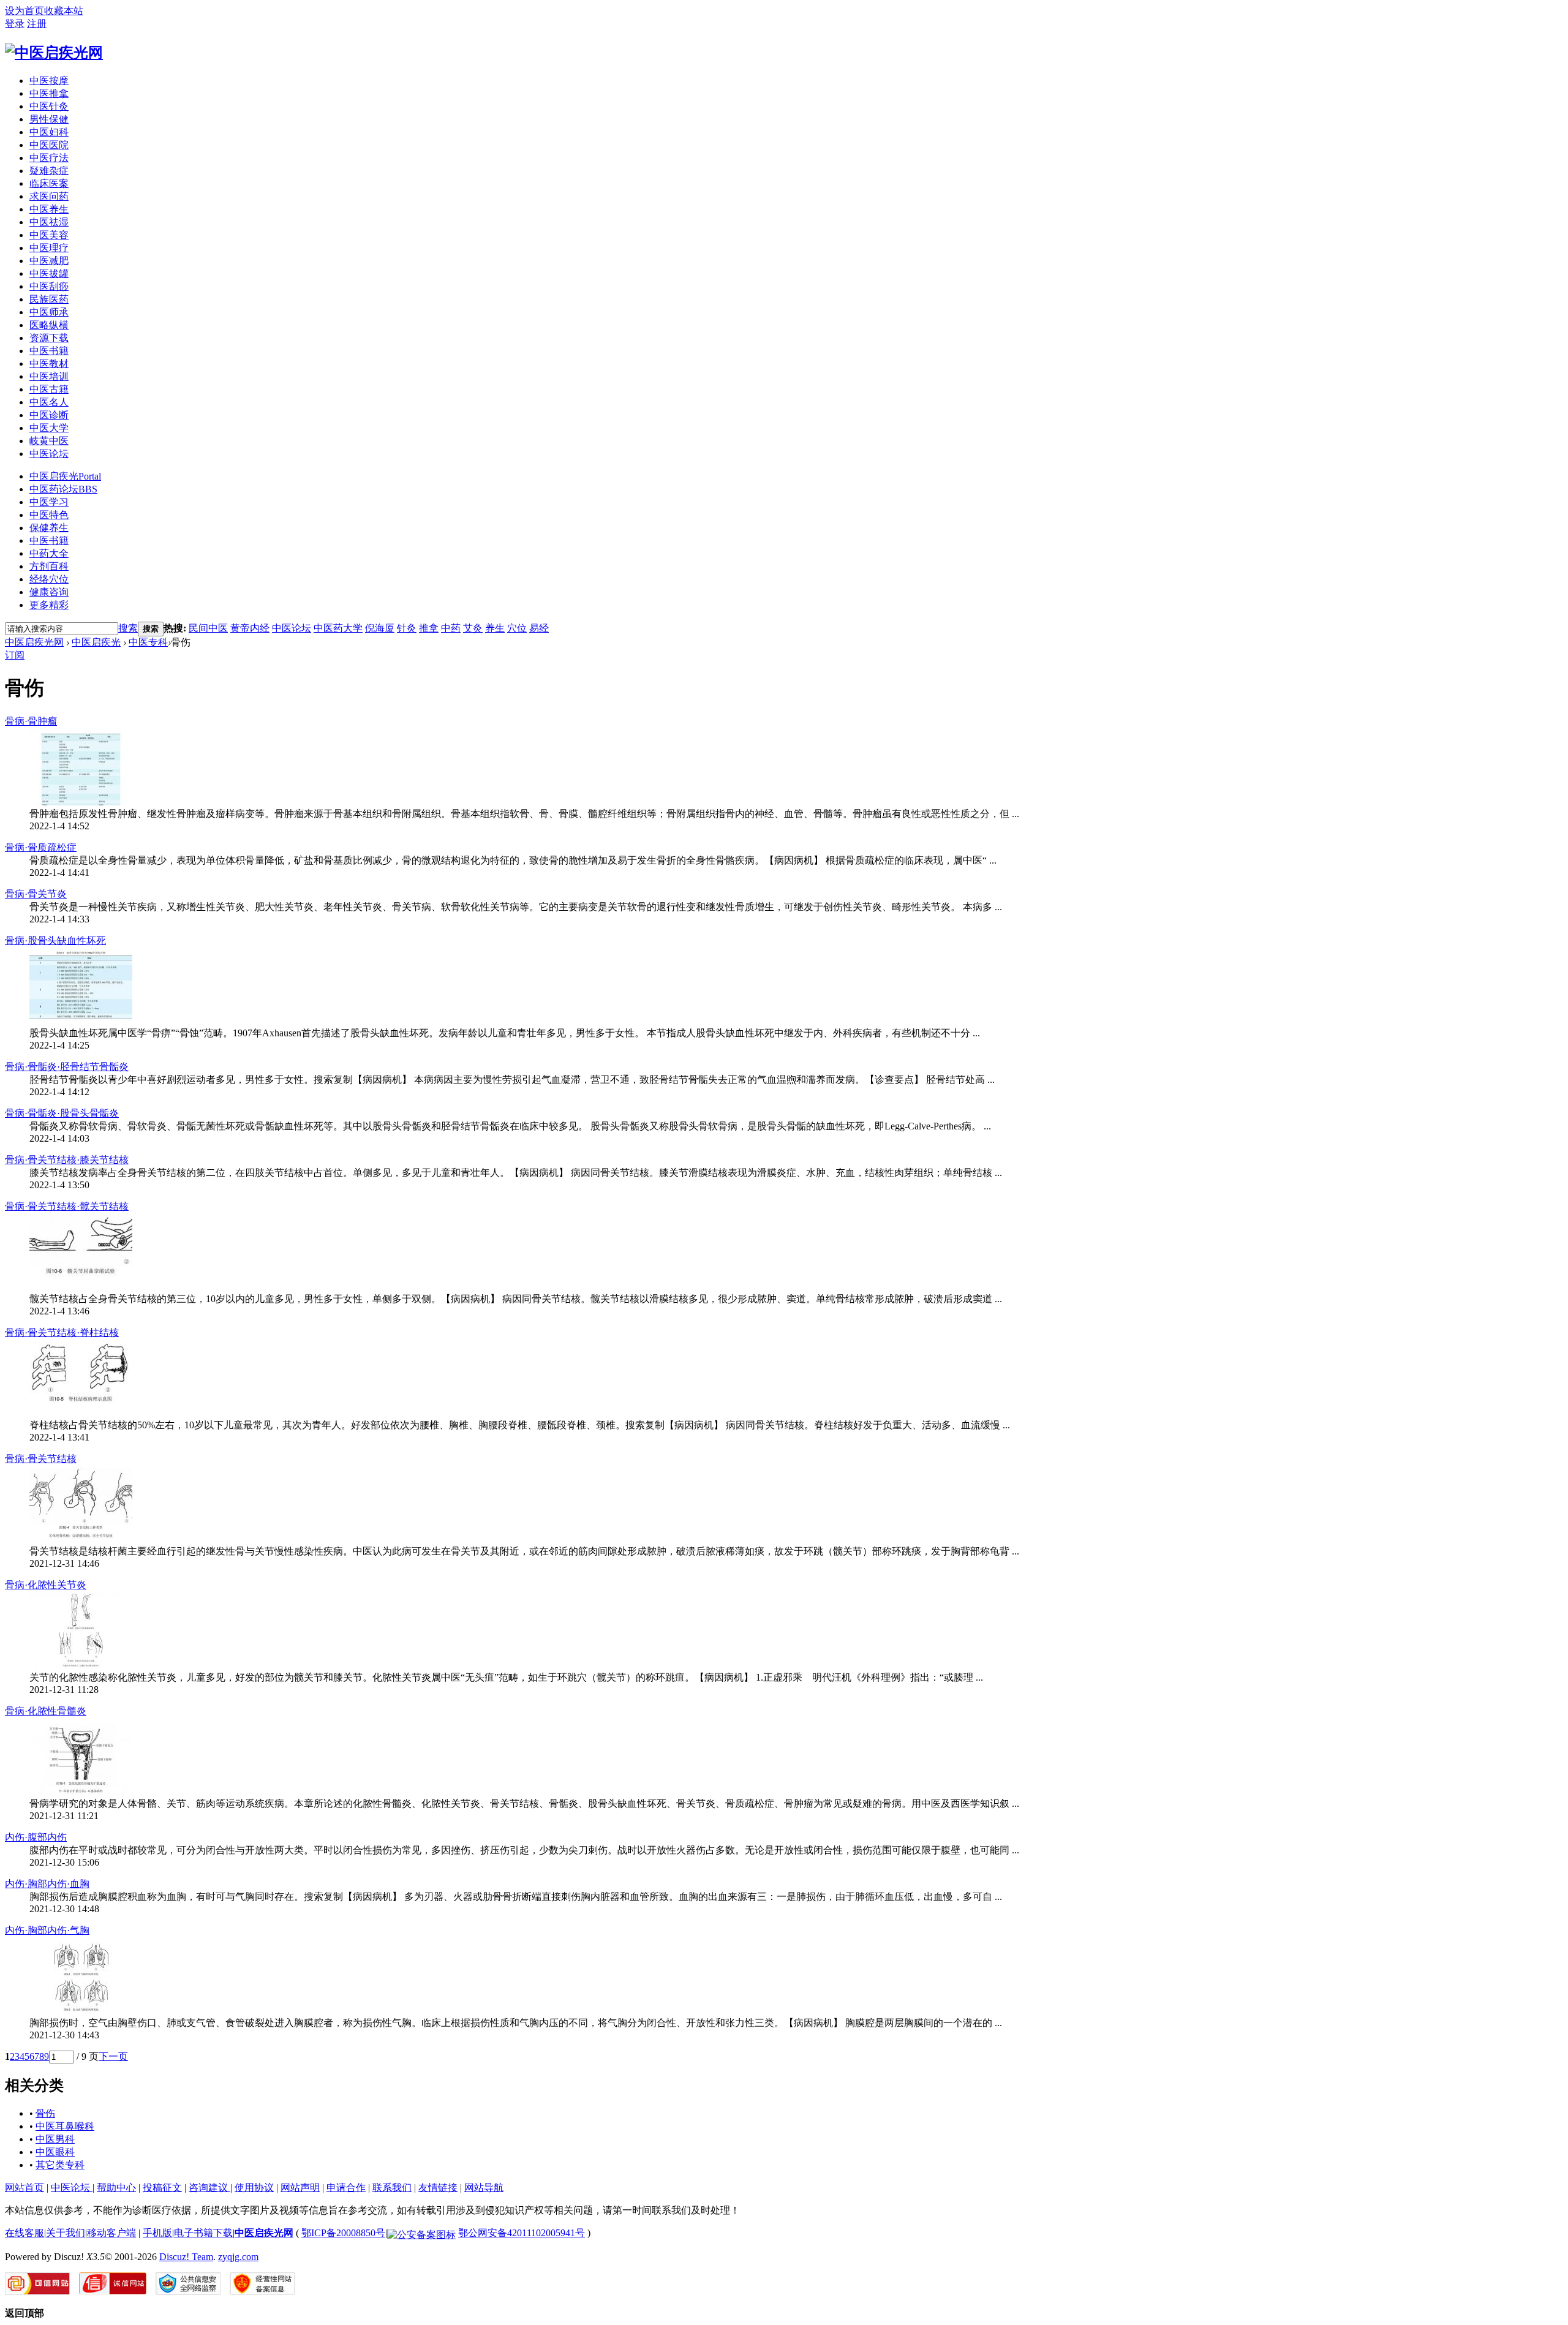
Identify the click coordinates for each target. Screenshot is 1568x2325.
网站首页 (24, 2187)
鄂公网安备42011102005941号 (522, 2233)
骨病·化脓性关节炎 (46, 1585)
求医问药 (49, 196)
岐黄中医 (49, 441)
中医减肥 (49, 261)
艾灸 (473, 628)
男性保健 (49, 119)
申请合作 (346, 2187)
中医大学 (49, 428)
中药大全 (49, 553)
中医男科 (55, 2139)
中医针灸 (49, 106)
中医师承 (49, 312)
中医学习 (49, 502)
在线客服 (24, 2233)
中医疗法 (49, 158)
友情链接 (438, 2187)
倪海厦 (380, 628)
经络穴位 (49, 579)
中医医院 (49, 145)
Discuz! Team (186, 2257)
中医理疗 (49, 248)
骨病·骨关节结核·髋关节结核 (67, 1206)
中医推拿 (49, 93)
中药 (451, 628)
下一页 (113, 2056)
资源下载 (49, 338)
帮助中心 (116, 2187)
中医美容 (49, 235)
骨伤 (45, 2113)
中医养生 (49, 209)
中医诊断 (49, 415)
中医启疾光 (65, 476)
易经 (539, 628)
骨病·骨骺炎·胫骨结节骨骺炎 (67, 1067)
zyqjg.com (238, 2257)
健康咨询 (49, 592)
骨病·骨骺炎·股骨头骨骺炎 (62, 1113)
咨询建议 (209, 2187)
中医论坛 (49, 454)
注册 (37, 24)
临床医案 (49, 183)
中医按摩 (49, 81)
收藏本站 (64, 11)
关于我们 (66, 2233)
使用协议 (254, 2187)
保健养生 (49, 528)
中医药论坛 (63, 489)
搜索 (128, 628)
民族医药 (49, 299)
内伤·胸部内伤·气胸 (47, 1930)
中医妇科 (49, 132)
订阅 (15, 655)
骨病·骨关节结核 (41, 1459)
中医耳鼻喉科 (65, 2126)
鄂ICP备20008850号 (343, 2233)
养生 (495, 628)
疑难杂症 (49, 171)
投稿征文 (162, 2187)
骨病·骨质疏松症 (41, 847)
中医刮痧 (49, 286)
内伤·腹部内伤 (36, 1837)
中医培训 (49, 376)
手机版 (157, 2233)
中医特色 (49, 515)
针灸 (407, 628)
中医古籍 (49, 389)
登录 (15, 24)
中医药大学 (338, 628)
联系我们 (392, 2187)
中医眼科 (55, 2152)
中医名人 (49, 402)
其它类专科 (60, 2165)
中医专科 (148, 642)
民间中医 (208, 628)
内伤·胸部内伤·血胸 (47, 1884)
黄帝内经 (250, 628)
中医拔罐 (49, 273)
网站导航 (484, 2187)
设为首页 (24, 11)
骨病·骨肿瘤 (31, 721)
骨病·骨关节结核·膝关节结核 (67, 1160)
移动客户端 (111, 2233)
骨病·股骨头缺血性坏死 (55, 940)
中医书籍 (49, 351)
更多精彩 (49, 605)
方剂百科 (49, 566)
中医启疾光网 (34, 642)
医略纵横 (49, 325)
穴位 (517, 628)
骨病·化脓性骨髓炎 (46, 1711)
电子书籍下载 (203, 2233)
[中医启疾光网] (54, 53)
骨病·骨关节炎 (36, 894)
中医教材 (49, 364)
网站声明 (300, 2187)
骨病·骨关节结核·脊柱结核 (62, 1332)
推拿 (429, 628)
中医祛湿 (49, 222)
